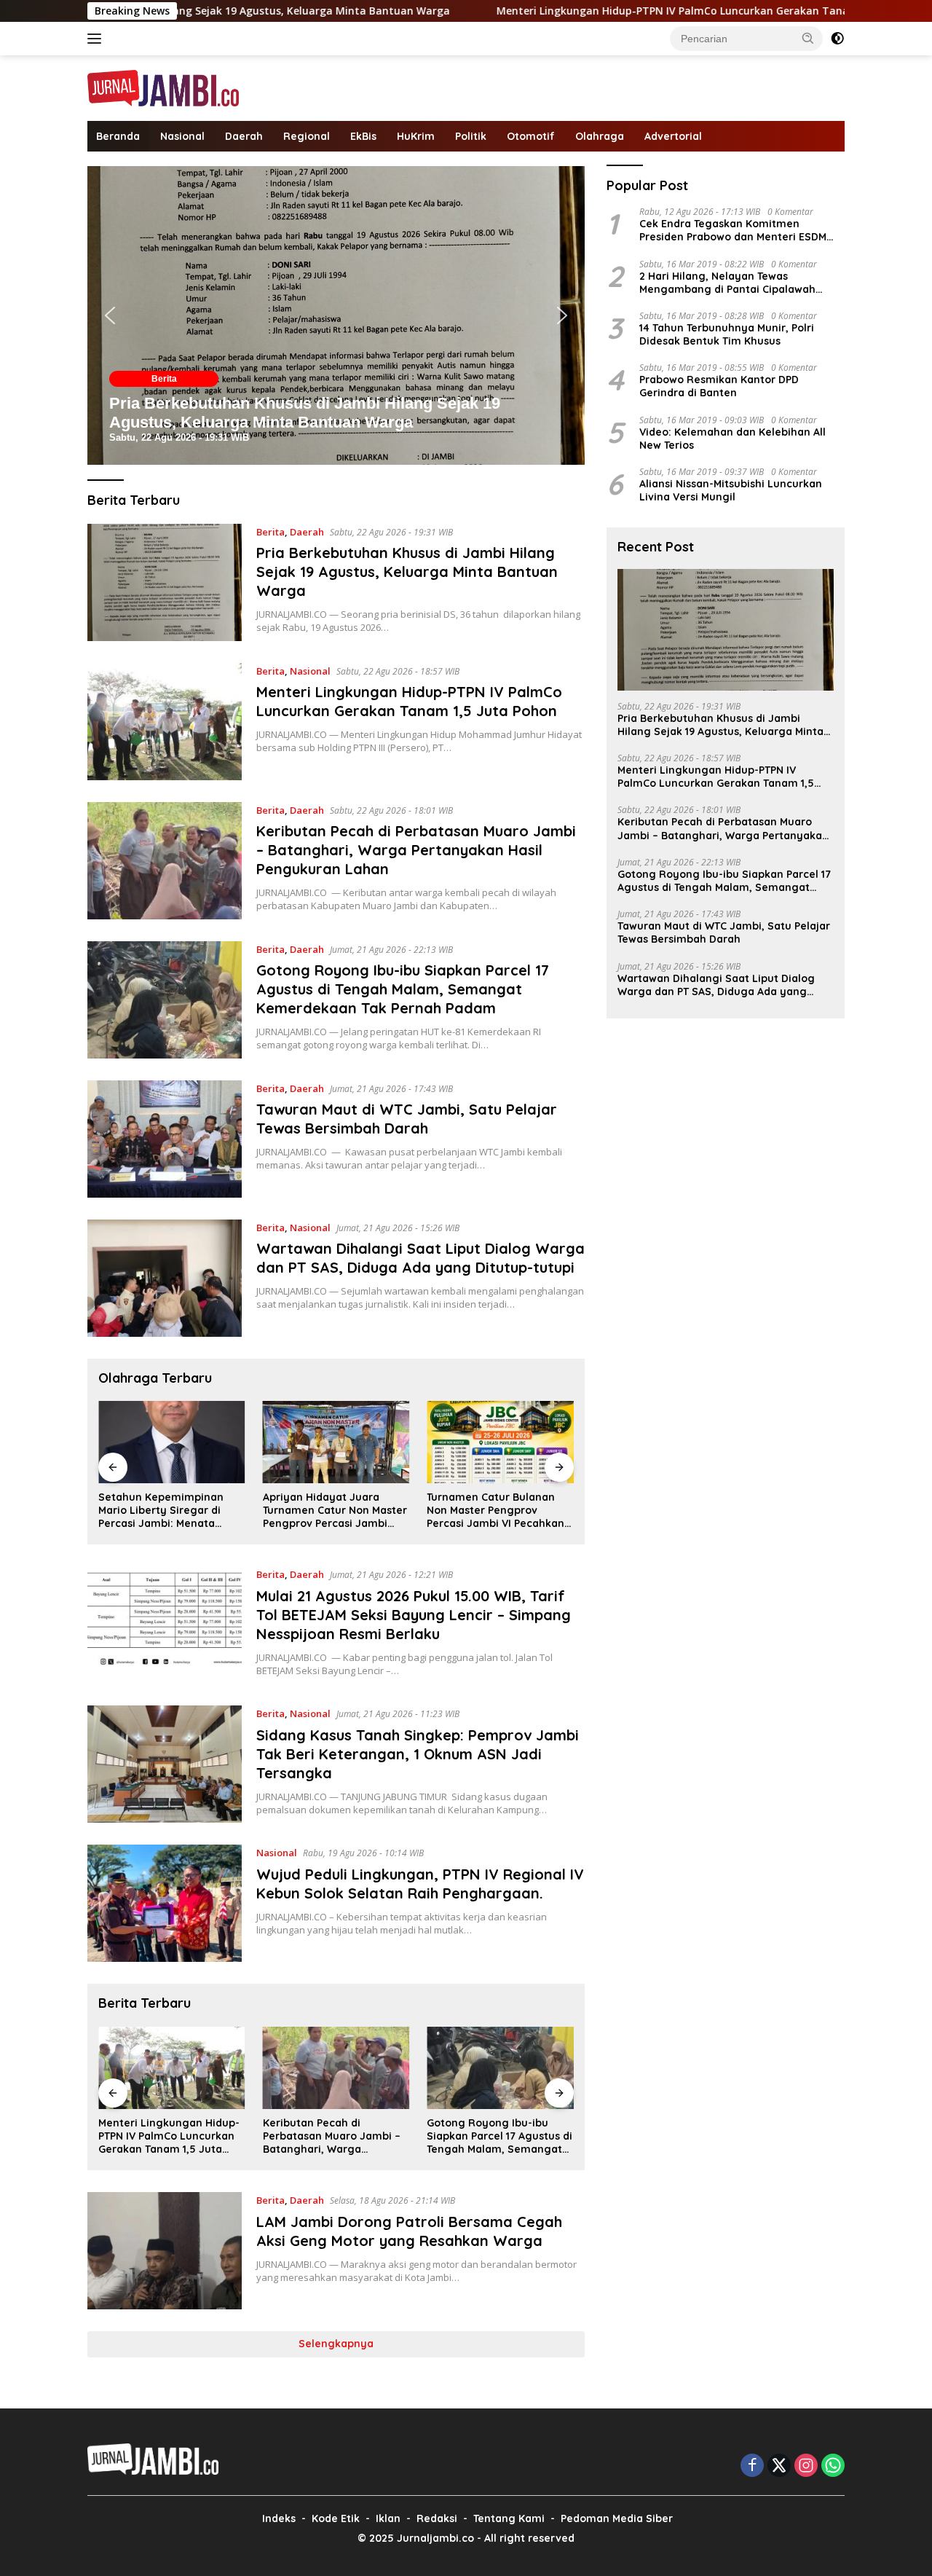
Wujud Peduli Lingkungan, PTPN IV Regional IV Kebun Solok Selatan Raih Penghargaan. (420, 1884)
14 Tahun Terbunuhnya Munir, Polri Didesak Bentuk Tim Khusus (727, 334)
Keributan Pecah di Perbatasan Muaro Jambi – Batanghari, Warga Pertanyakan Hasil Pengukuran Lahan (416, 850)
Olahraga (600, 136)
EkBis (363, 136)
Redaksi (437, 2518)
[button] (808, 38)
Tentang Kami (509, 2518)
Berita (164, 379)
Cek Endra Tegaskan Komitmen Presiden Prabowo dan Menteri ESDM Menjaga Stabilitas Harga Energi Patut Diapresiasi (738, 230)
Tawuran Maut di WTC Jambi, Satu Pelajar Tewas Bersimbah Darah (407, 1119)
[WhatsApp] (833, 2466)
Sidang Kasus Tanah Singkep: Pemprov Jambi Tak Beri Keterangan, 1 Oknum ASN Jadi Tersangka (418, 1754)
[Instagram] (806, 2466)
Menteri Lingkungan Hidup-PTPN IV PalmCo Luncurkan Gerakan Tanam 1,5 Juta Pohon (596, 11)
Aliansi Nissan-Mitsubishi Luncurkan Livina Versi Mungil (731, 490)
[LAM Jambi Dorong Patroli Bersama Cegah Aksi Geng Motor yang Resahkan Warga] (165, 2251)
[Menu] (97, 39)
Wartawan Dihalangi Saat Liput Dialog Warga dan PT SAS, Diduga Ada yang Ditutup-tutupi (420, 1258)
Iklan (388, 2518)
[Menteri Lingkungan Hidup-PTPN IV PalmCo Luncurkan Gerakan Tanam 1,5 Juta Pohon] (165, 722)
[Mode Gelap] (837, 39)
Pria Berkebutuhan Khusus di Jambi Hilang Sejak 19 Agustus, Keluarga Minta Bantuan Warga (305, 413)
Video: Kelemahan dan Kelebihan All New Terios (732, 439)
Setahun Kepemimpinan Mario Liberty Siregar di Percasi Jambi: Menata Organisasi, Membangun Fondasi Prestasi (161, 1511)
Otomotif (531, 136)
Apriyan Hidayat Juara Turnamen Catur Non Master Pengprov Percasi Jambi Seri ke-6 (335, 1511)
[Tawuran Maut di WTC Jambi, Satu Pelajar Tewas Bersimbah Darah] (165, 1139)
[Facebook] (752, 2466)
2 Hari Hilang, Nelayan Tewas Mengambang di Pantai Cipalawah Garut (727, 283)
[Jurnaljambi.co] (163, 87)
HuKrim (416, 136)
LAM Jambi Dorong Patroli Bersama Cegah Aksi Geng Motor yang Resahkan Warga (409, 2231)
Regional (307, 136)
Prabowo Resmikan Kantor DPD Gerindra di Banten (719, 386)
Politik (471, 136)
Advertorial (673, 136)
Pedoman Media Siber (617, 2518)
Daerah (244, 136)
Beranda (118, 136)
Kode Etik (336, 2518)
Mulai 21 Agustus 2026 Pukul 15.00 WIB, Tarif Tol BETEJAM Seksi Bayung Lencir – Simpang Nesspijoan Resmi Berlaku (414, 1615)
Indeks (279, 2518)
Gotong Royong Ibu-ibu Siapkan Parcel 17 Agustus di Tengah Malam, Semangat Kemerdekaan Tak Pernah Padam (403, 989)
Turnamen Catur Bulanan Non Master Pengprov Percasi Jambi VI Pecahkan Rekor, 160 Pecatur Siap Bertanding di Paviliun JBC (495, 1511)
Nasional (182, 136)
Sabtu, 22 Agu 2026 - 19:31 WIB (179, 437)
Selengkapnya (336, 2344)
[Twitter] (779, 2466)
